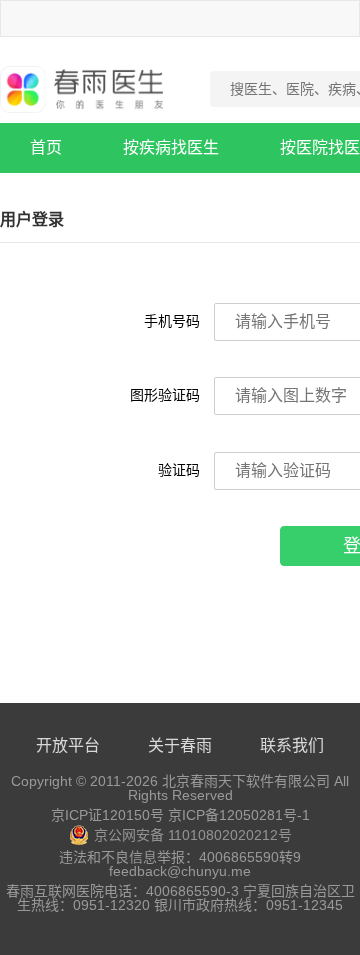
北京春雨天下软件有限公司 (246, 781)
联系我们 (292, 745)
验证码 (179, 470)
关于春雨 (180, 745)
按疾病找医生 (171, 147)
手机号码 (172, 321)
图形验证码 (165, 395)
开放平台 (68, 745)
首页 (46, 147)
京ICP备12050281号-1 (239, 815)
